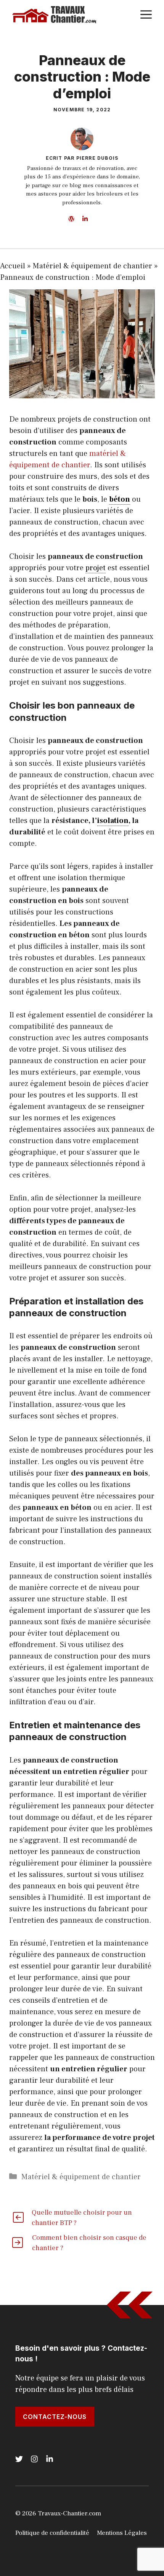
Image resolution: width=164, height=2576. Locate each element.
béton (120, 499)
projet (96, 568)
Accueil (13, 266)
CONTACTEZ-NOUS (55, 2417)
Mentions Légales (122, 2533)
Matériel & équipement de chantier (92, 266)
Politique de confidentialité (52, 2533)
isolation (113, 821)
